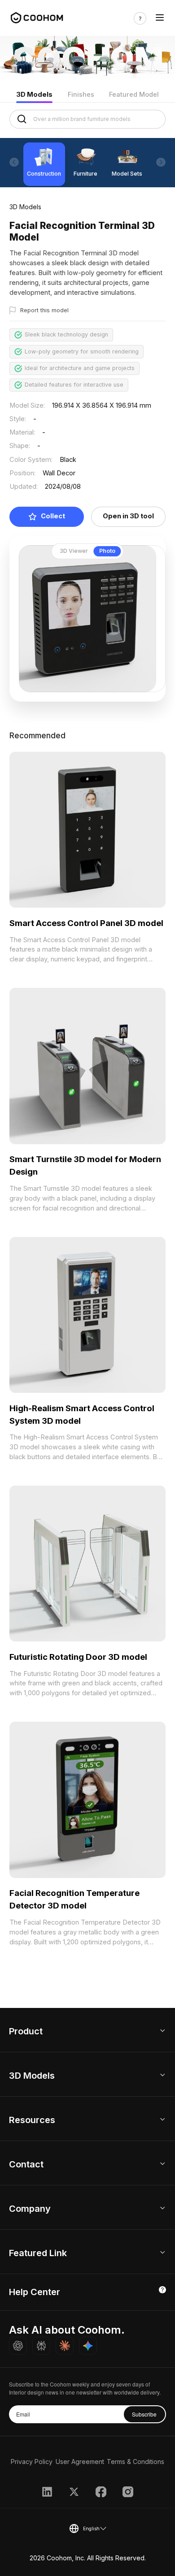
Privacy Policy (32, 2462)
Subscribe (144, 2414)
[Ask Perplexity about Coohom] (41, 2346)
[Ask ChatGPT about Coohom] (18, 2346)
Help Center (35, 2292)
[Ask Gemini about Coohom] (88, 2346)
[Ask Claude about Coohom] (65, 2346)
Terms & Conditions (136, 2462)
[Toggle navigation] (160, 18)
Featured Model (134, 95)
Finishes (81, 95)
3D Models (34, 95)
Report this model (44, 310)
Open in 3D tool (128, 516)
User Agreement (80, 2462)
